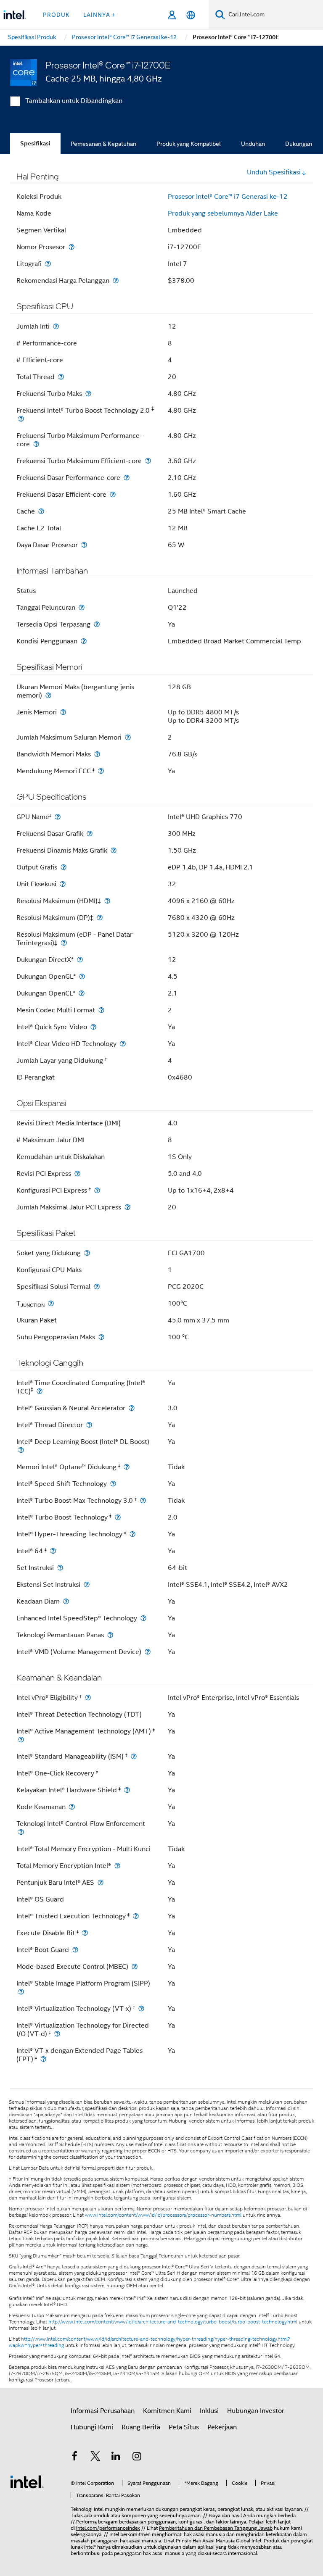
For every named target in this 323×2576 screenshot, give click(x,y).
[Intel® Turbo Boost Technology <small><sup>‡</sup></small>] (118, 1517)
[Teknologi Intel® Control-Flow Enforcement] (21, 1832)
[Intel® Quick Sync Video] (93, 1027)
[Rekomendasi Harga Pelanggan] (116, 281)
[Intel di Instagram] (137, 2457)
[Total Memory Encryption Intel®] (117, 1866)
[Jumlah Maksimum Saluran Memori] (128, 737)
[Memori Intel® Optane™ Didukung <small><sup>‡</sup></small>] (127, 1467)
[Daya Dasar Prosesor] (84, 545)
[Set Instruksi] (60, 1568)
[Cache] (41, 511)
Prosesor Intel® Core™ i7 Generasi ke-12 (228, 197)
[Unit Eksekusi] (63, 884)
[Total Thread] (61, 377)
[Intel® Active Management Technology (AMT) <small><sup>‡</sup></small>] (21, 1740)
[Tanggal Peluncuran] (82, 607)
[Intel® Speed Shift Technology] (113, 1484)
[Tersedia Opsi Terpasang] (97, 624)
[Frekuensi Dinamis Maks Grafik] (114, 850)
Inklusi (209, 2411)
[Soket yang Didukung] (87, 1253)
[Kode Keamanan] (72, 1807)
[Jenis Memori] (63, 712)
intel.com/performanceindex (108, 2528)
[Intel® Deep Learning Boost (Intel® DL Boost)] (21, 1450)
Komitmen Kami (167, 2411)
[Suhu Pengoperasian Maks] (101, 1337)
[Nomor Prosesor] (71, 247)
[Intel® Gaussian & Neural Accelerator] (132, 1408)
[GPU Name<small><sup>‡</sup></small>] (58, 817)
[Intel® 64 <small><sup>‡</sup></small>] (53, 1551)
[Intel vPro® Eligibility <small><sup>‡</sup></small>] (88, 1698)
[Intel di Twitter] (95, 2457)
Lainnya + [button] (99, 15)
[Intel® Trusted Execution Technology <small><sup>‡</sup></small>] (136, 1916)
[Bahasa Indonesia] (191, 15)
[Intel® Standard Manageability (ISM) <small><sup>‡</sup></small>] (134, 1756)
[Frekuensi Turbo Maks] (88, 394)
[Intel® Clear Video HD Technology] (123, 1044)
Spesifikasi (35, 144)
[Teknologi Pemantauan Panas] (110, 1635)
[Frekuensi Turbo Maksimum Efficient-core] (148, 461)
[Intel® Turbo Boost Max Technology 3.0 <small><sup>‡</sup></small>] (143, 1500)
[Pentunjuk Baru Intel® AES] (101, 1882)
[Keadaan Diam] (66, 1601)
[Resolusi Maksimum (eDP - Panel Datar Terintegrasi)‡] (64, 943)
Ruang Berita (141, 2427)
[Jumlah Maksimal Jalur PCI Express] (127, 1207)
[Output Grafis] (64, 867)
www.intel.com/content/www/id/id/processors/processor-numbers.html (163, 2215)
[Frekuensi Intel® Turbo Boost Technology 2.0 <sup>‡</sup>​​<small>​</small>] (21, 419)
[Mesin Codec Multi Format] (101, 1010)
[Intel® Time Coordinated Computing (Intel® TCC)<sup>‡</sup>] (40, 1391)
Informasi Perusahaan (103, 2411)
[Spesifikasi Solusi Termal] (97, 1287)
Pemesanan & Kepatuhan (103, 144)
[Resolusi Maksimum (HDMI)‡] (107, 901)
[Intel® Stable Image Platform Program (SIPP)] (21, 1992)
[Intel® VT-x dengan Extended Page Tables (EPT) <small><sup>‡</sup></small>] (43, 2059)
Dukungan (299, 144)
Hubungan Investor (256, 2411)
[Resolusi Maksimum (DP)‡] (100, 918)
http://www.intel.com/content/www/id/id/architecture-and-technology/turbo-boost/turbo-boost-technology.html (173, 2322)
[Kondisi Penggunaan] (84, 641)
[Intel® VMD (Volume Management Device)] (148, 1652)
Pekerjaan (222, 2427)
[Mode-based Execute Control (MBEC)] (135, 1966)
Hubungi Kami (92, 2427)
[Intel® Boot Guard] (75, 1950)
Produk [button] (56, 15)
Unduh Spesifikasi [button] (274, 172)
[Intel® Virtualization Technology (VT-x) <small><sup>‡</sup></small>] (141, 2008)
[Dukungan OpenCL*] (82, 993)
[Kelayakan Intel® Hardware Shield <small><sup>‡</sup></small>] (127, 1790)
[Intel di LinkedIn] (116, 2457)
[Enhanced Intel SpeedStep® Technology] (143, 1618)
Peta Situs (184, 2427)
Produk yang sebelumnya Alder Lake (223, 213)
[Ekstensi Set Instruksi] (87, 1584)
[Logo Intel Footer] (27, 2481)
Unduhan (253, 144)
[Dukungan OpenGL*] (82, 976)
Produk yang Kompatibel (189, 144)
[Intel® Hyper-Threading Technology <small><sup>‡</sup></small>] (132, 1534)
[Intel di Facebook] (74, 2457)
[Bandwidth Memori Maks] (97, 754)
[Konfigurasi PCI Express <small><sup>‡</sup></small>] (97, 1190)
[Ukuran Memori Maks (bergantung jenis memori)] (48, 695)
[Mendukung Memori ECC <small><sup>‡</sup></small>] (101, 771)
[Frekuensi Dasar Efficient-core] (113, 494)
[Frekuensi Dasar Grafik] (90, 834)
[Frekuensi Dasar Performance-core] (127, 478)
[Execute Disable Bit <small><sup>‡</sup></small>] (85, 1933)
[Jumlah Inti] (56, 326)
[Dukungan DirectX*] (80, 960)
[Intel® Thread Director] (89, 1425)
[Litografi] (48, 264)
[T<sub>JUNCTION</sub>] (51, 1303)
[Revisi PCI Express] (77, 1173)
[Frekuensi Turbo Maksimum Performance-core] (36, 444)
